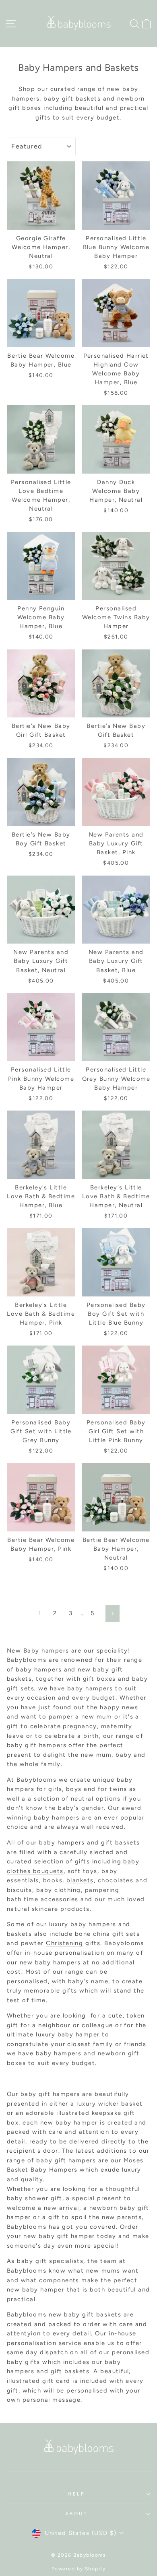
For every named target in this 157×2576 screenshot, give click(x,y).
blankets (80, 1880)
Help (76, 2494)
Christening (64, 1943)
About (77, 2514)
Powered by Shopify (79, 2569)
